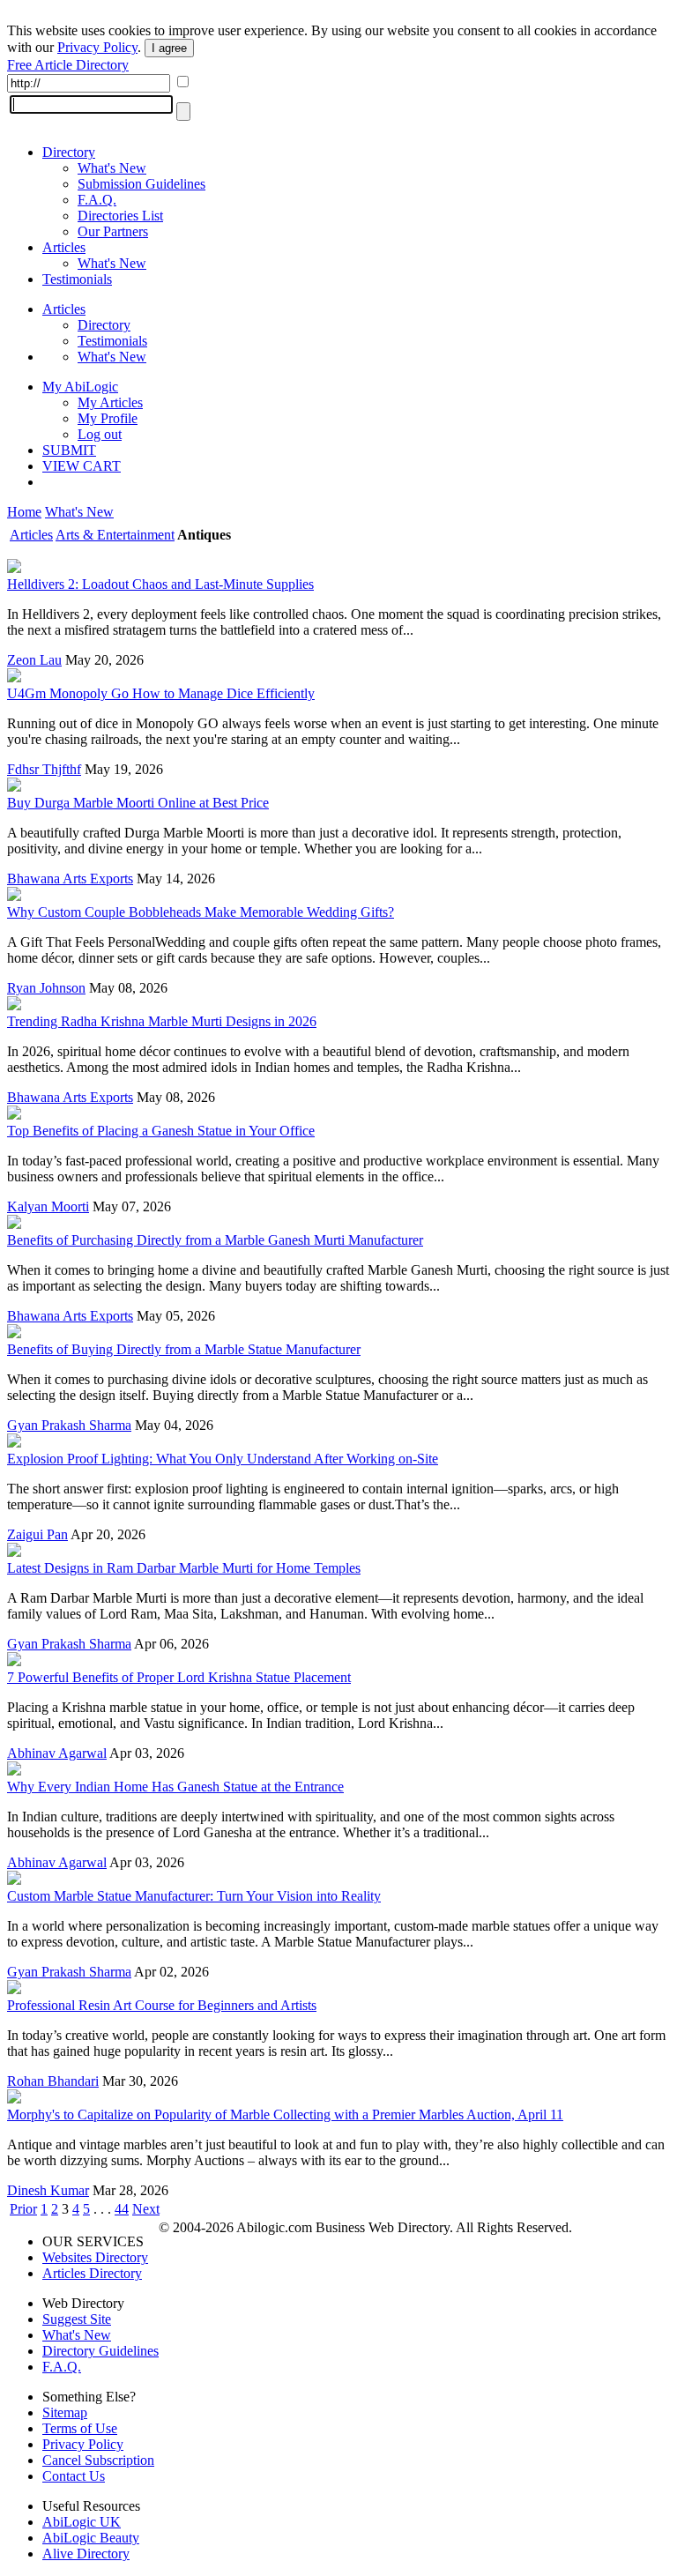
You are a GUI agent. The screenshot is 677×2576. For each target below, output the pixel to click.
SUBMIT (69, 450)
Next (146, 2209)
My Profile (108, 418)
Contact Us (74, 2476)
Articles (64, 247)
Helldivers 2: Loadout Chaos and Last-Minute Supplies (160, 584)
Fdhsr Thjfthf (44, 769)
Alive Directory (86, 2554)
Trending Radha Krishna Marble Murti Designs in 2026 (162, 1021)
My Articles (110, 402)
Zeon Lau (34, 660)
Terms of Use (80, 2428)
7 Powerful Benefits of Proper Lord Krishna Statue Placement (179, 1677)
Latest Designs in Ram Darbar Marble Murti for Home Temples (184, 1568)
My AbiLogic (80, 387)
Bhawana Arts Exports (70, 879)
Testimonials (77, 279)
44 (122, 2209)
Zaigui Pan (37, 1534)
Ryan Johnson (46, 988)
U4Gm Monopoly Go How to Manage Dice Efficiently (161, 693)
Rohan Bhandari (53, 2081)
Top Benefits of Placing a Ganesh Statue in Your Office (161, 1131)
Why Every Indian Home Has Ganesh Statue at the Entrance (175, 1787)
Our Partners (113, 231)
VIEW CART (82, 466)
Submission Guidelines (141, 184)
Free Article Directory (68, 65)
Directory (69, 152)
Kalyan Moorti (48, 1206)
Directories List (120, 216)
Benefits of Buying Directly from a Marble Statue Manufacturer (184, 1349)
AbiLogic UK (82, 2522)
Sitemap (65, 2412)
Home (24, 512)
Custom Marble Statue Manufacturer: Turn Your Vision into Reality (194, 1896)
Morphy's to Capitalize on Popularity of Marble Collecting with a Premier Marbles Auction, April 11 (285, 2114)
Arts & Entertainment (115, 535)
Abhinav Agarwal (57, 1753)
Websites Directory (95, 2257)
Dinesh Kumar (48, 2190)
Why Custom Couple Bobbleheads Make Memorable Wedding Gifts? (201, 912)
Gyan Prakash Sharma (69, 1425)
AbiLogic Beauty (91, 2538)
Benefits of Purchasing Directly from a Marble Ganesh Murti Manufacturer (215, 1240)
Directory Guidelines (100, 2351)
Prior (23, 2209)
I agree (169, 48)
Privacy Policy (97, 47)
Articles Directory (92, 2273)
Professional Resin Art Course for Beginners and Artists (162, 2005)
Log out (100, 434)
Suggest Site (77, 2319)
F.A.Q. (97, 200)
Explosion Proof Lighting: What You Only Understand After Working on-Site (223, 1459)
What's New (112, 168)
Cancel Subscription (98, 2460)
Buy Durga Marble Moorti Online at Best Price (138, 803)
